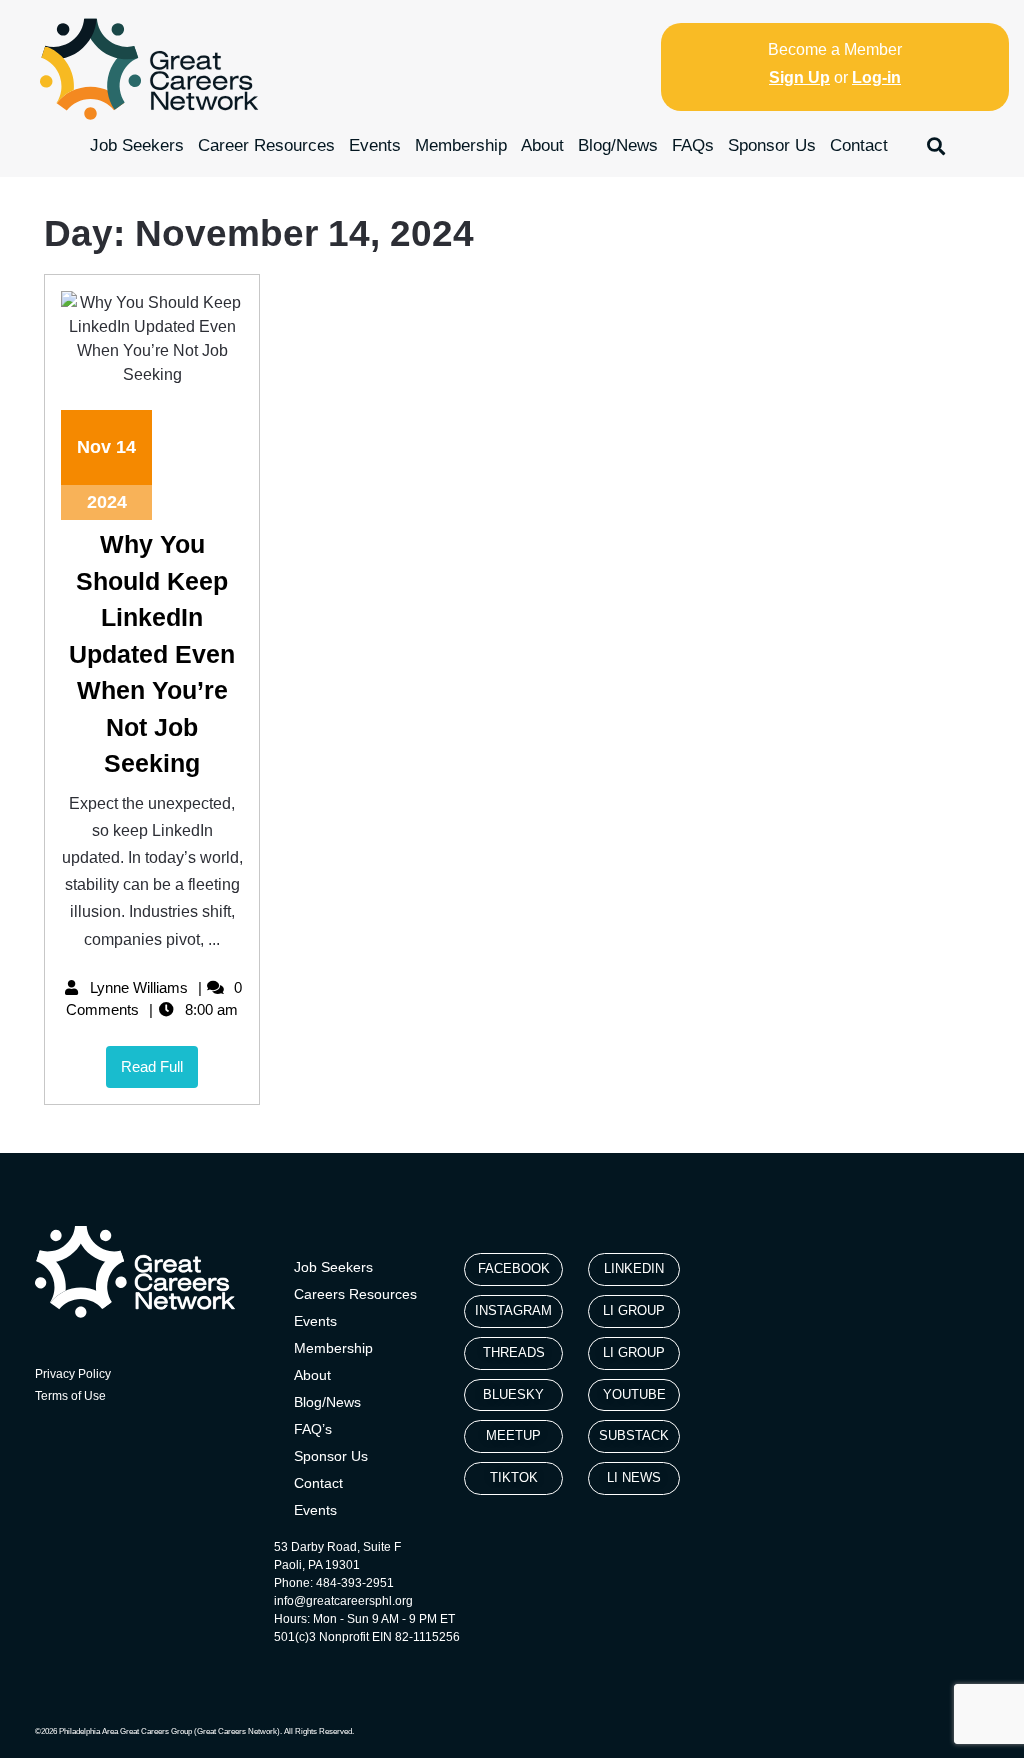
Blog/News (618, 145)
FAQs (693, 145)
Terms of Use (70, 1396)
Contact (859, 145)
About (542, 145)
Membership (461, 145)
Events (375, 145)
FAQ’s (313, 1429)
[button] (936, 145)
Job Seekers (137, 145)
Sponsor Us (772, 145)
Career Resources (266, 145)
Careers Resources (355, 1294)
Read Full (159, 1060)
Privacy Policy (73, 1374)
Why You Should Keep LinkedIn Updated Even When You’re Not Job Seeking (152, 653)
